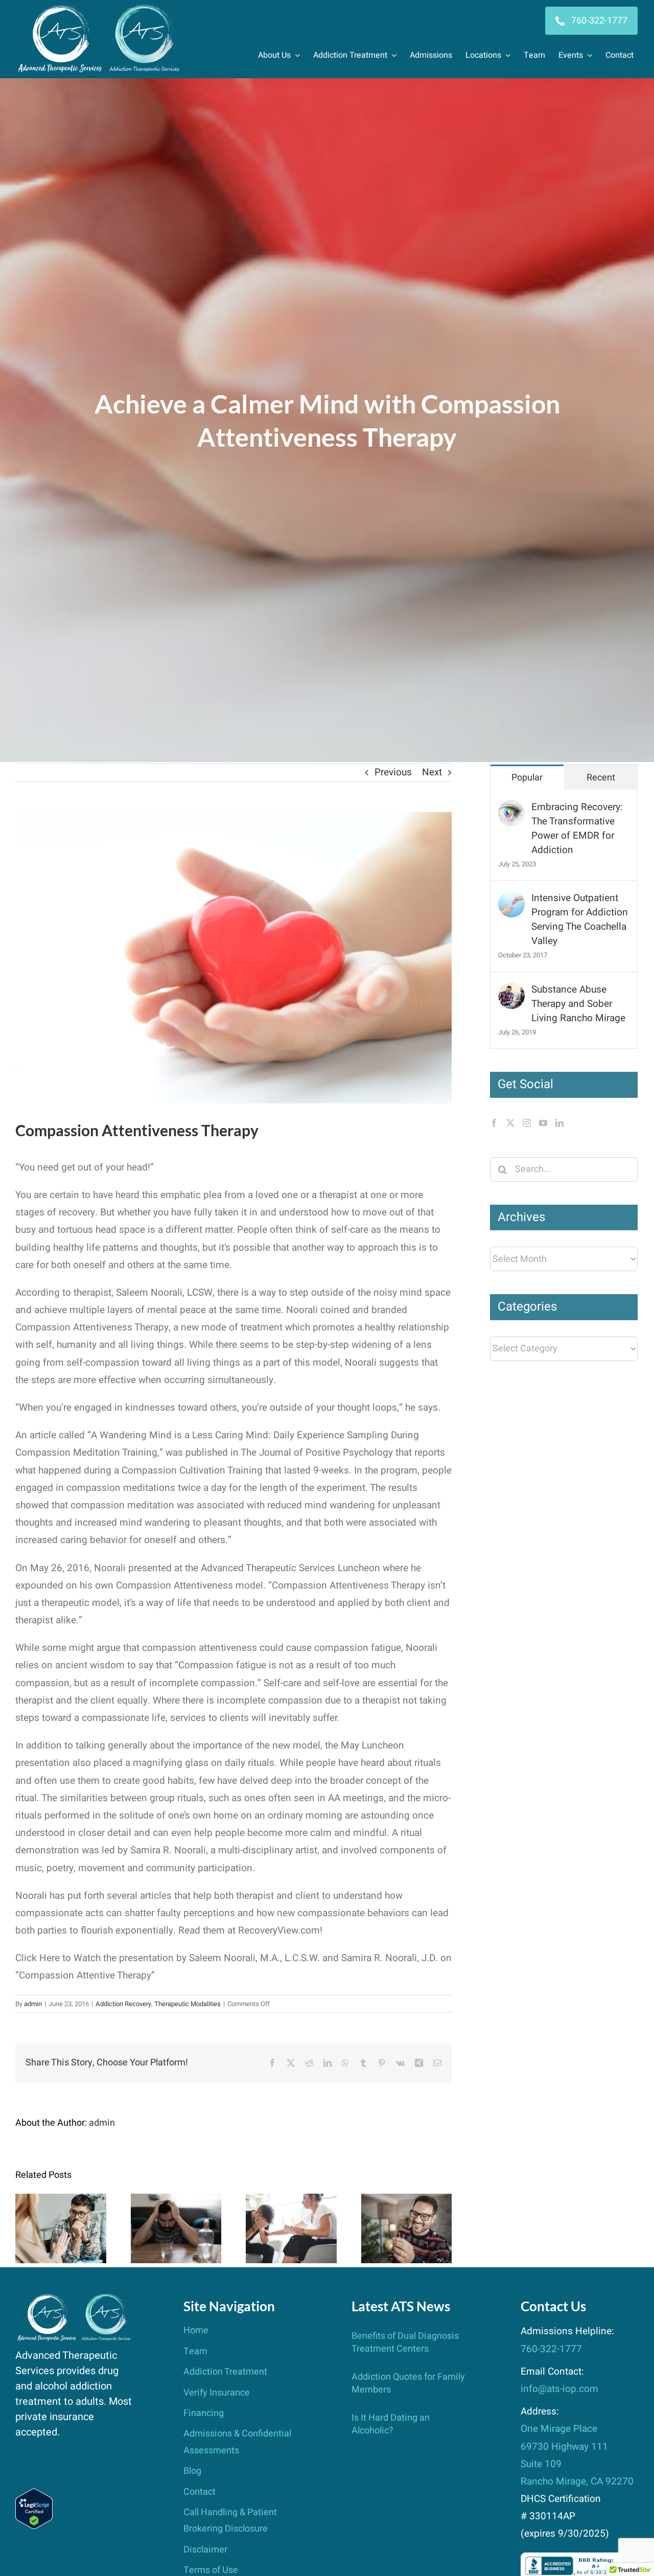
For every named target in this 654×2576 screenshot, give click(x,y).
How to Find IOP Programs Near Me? (291, 2207)
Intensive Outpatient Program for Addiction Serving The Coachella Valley (580, 919)
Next (432, 772)
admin (33, 2004)
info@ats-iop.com (559, 2389)
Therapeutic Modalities (188, 2004)
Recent (601, 778)
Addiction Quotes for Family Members (408, 2383)
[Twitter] (510, 1123)
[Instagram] (527, 1123)
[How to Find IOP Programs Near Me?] (291, 2228)
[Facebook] (494, 1123)
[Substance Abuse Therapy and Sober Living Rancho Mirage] (511, 991)
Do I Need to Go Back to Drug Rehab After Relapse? (176, 2201)
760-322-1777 (551, 2349)
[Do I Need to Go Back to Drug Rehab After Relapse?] (176, 2228)
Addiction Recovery (123, 2004)
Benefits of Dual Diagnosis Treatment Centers (61, 2201)
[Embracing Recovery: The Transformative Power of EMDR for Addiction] (511, 809)
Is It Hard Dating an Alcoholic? (391, 2424)
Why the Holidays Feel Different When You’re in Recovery (406, 2201)
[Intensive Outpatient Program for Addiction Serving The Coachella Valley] (511, 900)
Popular (527, 778)
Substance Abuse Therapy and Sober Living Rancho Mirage (578, 1004)
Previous (393, 772)
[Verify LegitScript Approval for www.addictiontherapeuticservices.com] (34, 2497)
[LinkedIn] (559, 1123)
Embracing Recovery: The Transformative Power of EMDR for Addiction (577, 829)
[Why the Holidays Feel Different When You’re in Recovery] (407, 2228)
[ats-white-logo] (100, 8)
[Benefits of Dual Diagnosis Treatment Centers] (61, 2228)
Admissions (431, 55)
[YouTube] (543, 1123)
